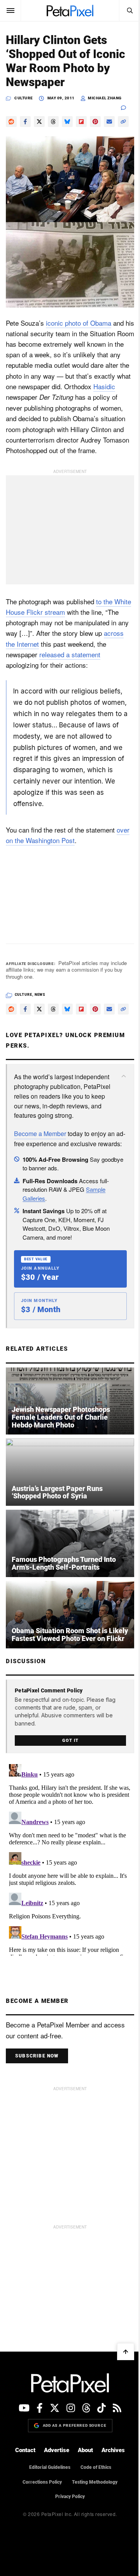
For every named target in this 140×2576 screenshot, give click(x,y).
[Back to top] (126, 2352)
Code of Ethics (96, 2467)
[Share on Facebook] (25, 122)
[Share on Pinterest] (95, 122)
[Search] (129, 11)
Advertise (57, 2450)
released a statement (70, 654)
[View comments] (128, 108)
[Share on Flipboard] (81, 122)
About (85, 2450)
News (40, 995)
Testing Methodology (95, 2482)
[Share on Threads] (53, 122)
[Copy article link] (123, 122)
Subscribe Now (37, 2056)
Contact (25, 2450)
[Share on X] (39, 122)
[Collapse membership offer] (124, 1076)
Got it (70, 1741)
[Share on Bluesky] (67, 122)
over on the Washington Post (68, 835)
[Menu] (10, 11)
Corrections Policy (42, 2482)
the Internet (22, 644)
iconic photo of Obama (79, 323)
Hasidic (104, 386)
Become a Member (40, 1134)
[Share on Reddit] (11, 122)
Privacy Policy (70, 2497)
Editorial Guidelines (50, 2467)
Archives (113, 2450)
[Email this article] (109, 122)
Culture (24, 98)
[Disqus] (70, 1858)
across (114, 633)
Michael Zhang (105, 98)
